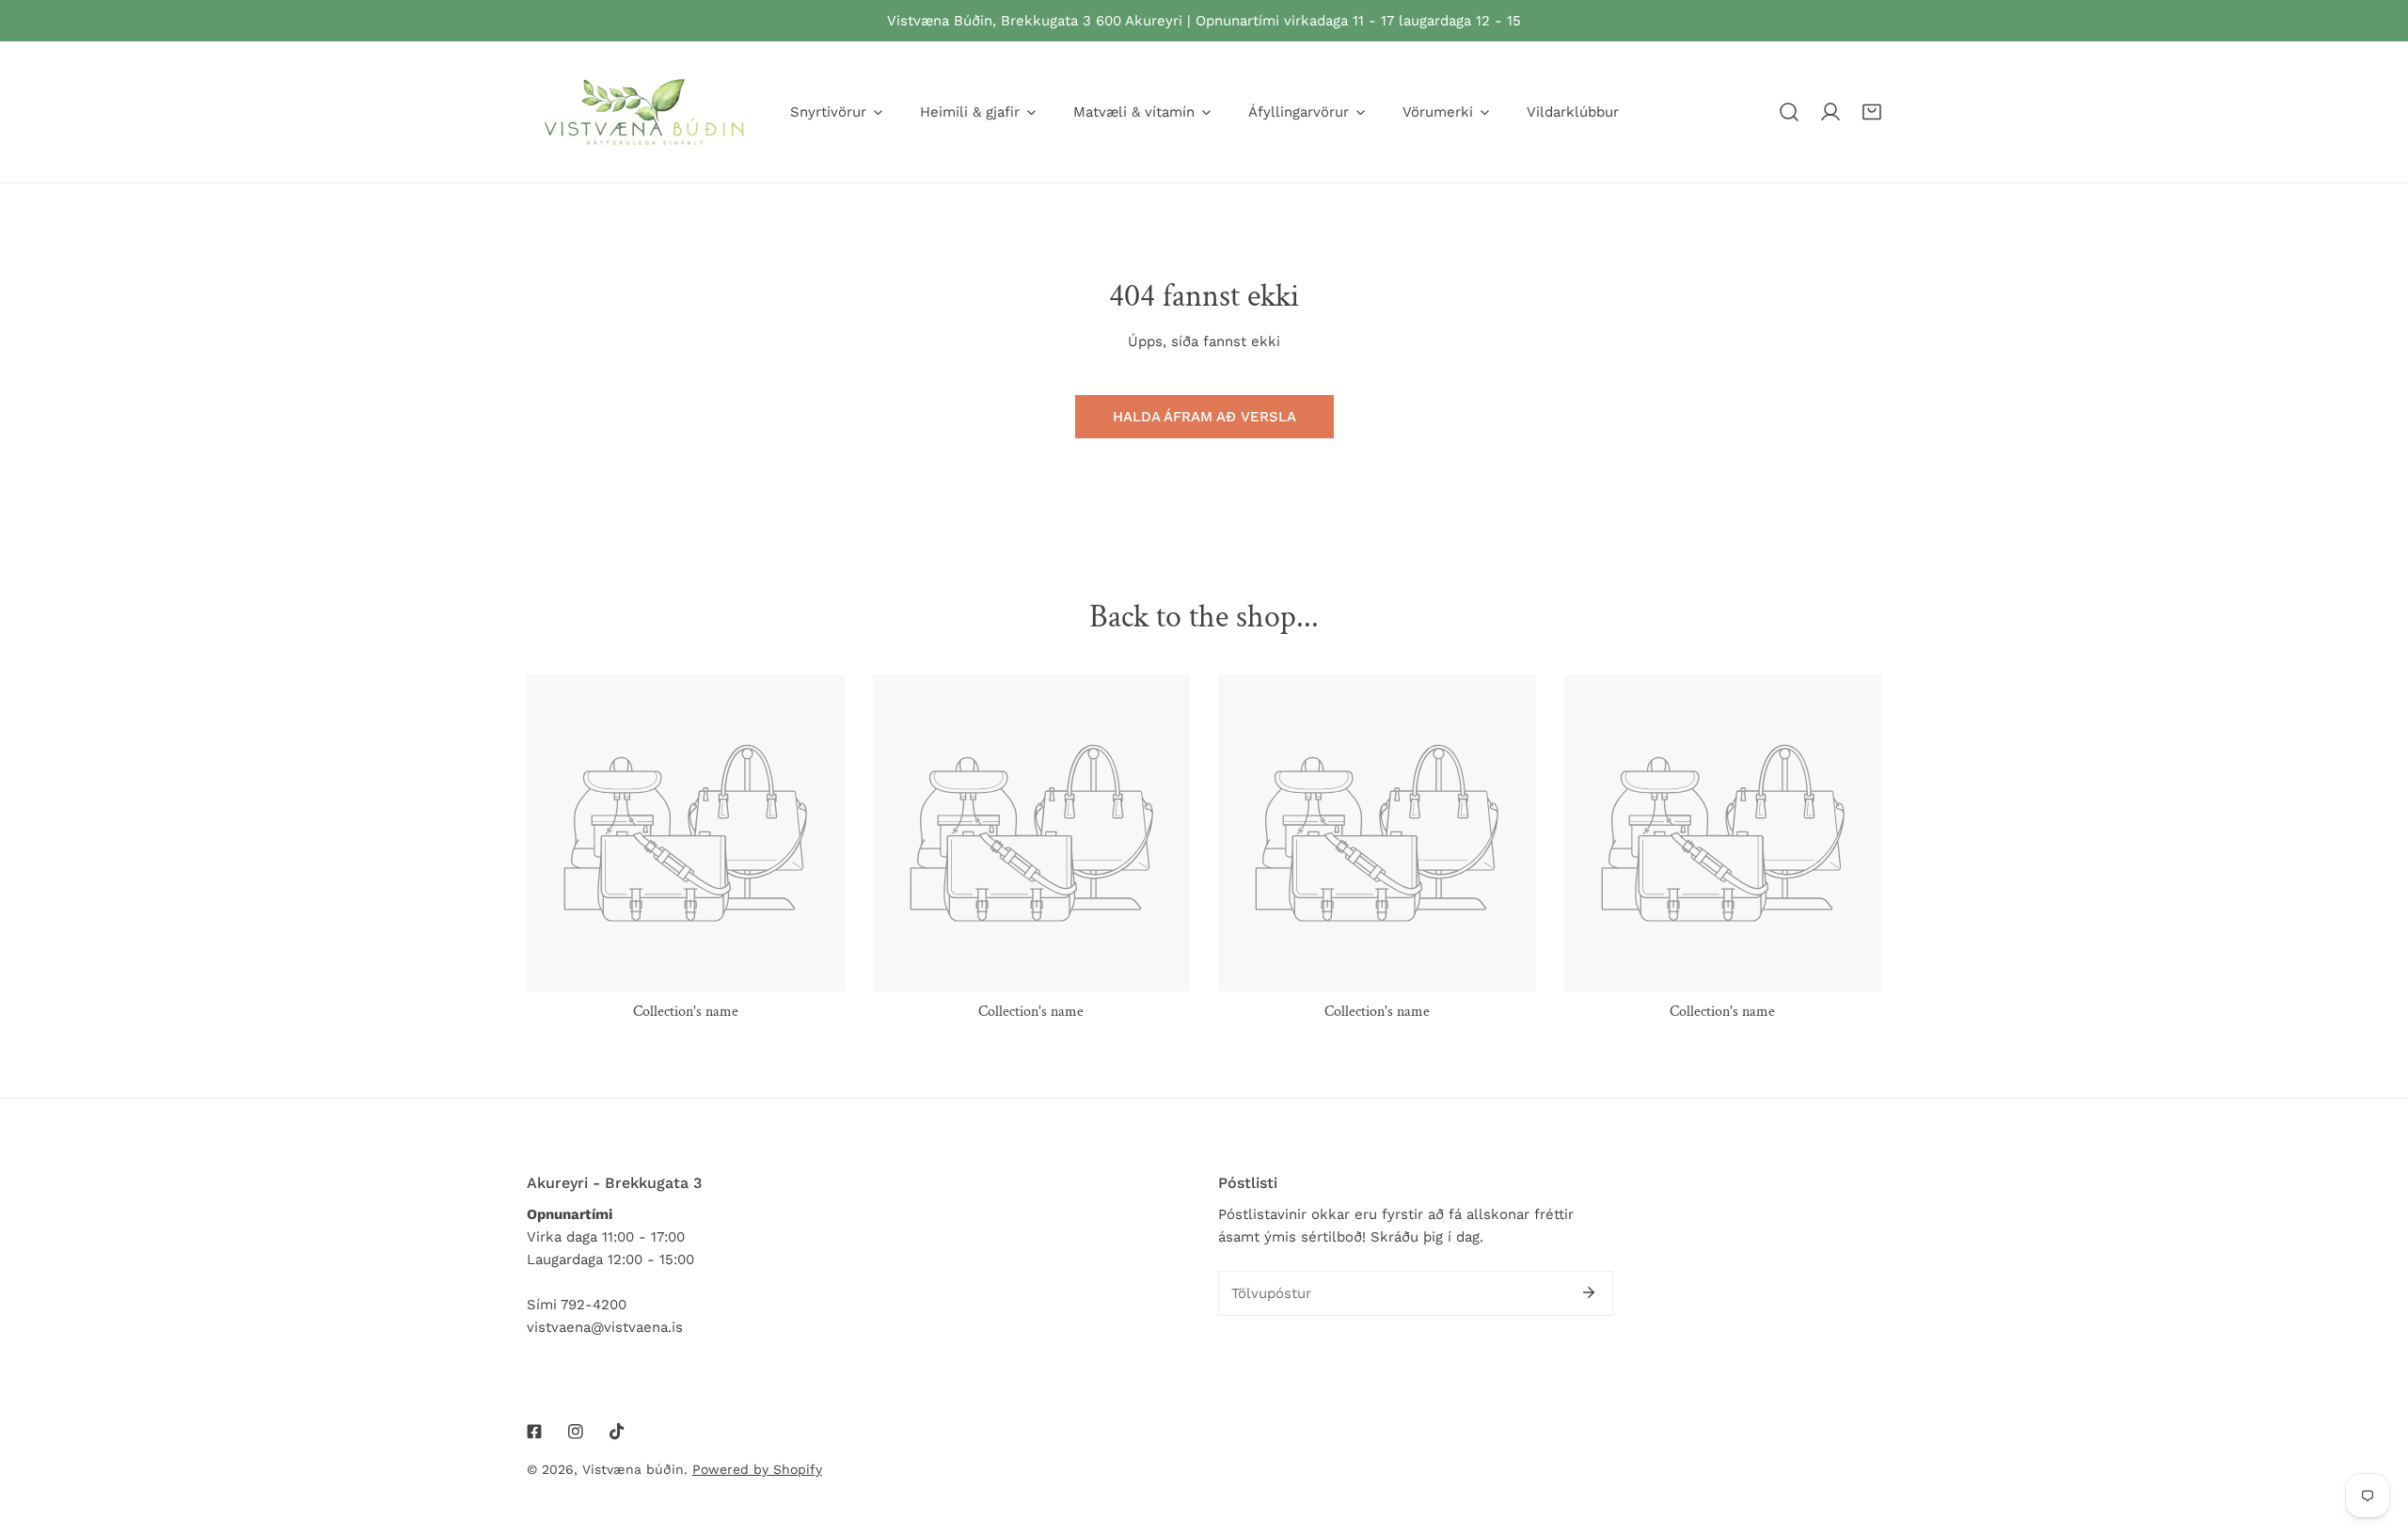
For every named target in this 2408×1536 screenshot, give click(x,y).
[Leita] (1789, 112)
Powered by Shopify (757, 1469)
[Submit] (1589, 1292)
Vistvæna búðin (633, 1469)
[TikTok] (617, 1432)
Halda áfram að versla (1204, 417)
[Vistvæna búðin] (644, 112)
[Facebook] (534, 1432)
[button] (1872, 112)
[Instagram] (576, 1432)
